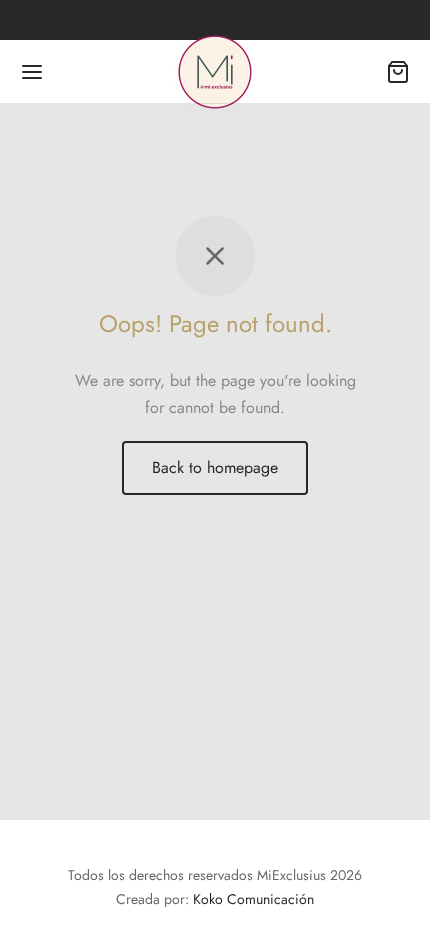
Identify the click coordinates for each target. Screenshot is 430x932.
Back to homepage (215, 467)
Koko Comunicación (253, 899)
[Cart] (398, 72)
